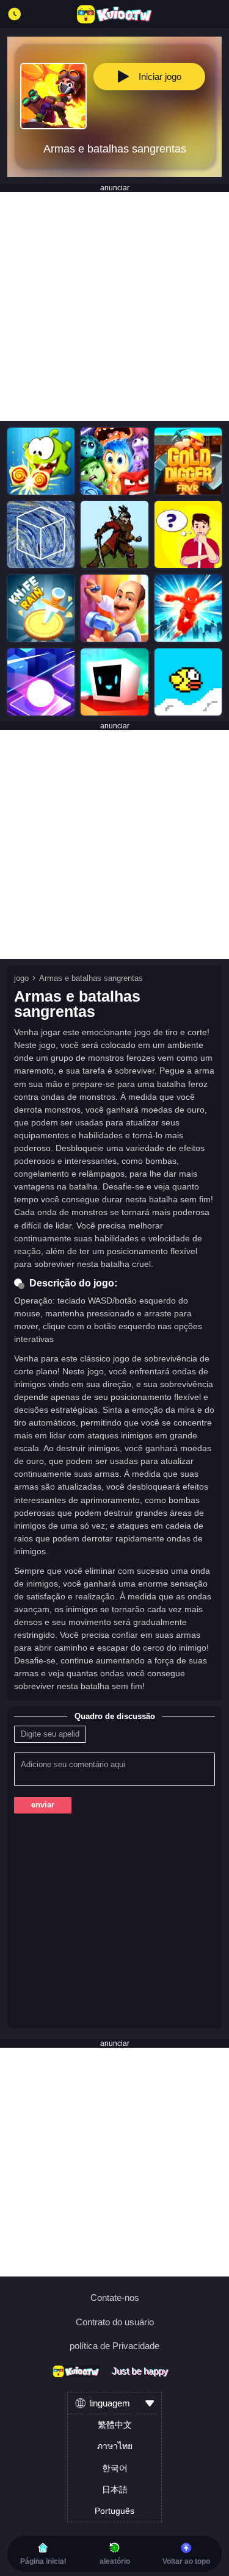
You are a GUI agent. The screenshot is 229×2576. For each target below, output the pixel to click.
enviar (43, 1805)
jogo (21, 978)
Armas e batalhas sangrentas (91, 978)
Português (114, 2511)
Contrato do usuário (115, 2322)
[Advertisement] (114, 307)
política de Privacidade (114, 2346)
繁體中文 (115, 2425)
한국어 (115, 2468)
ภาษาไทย (115, 2446)
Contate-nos (115, 2298)
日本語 (115, 2489)
